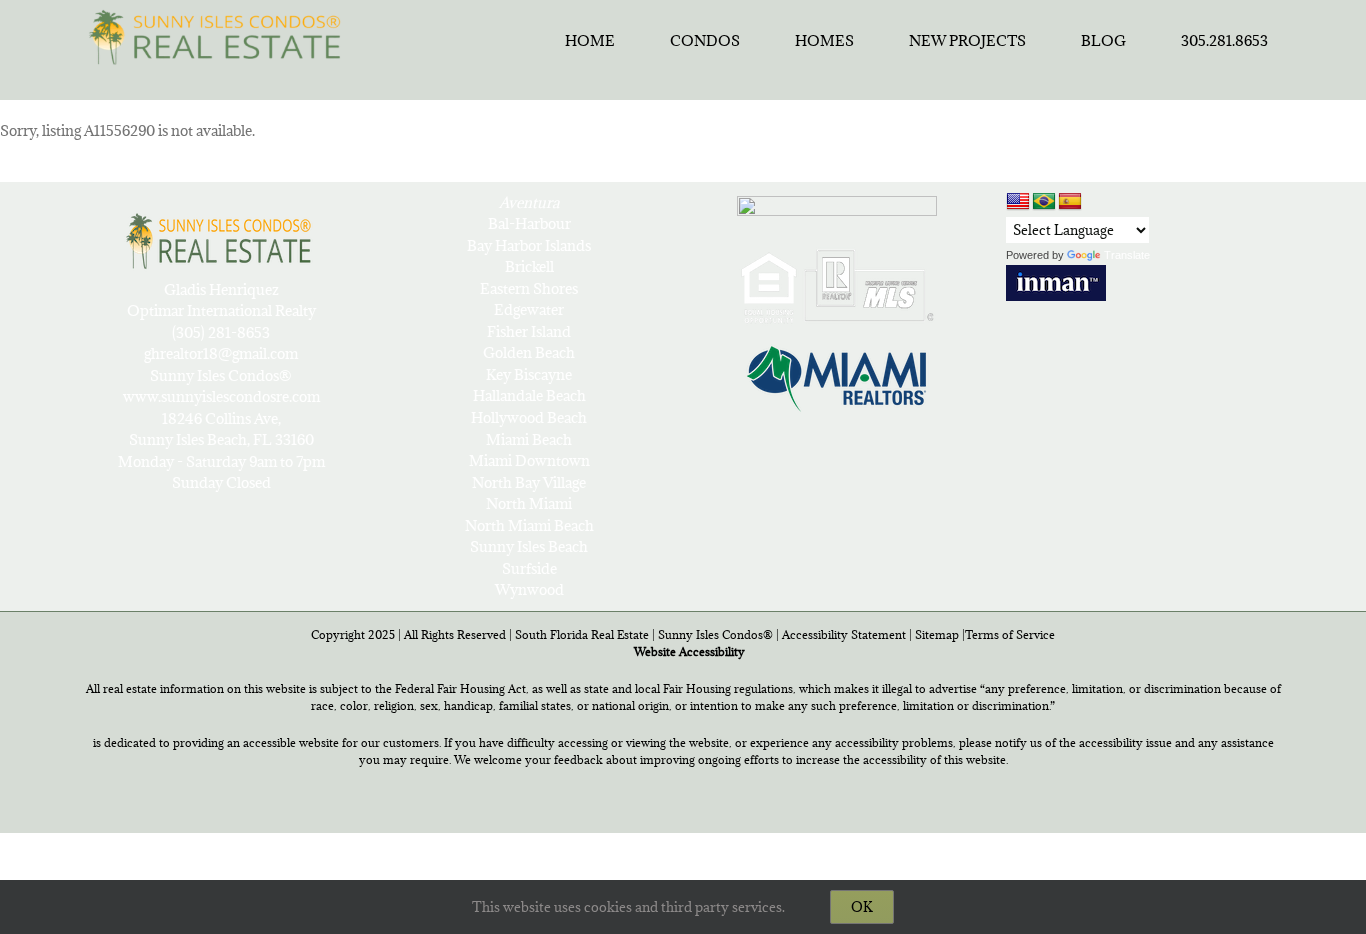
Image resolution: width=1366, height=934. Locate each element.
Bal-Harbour (529, 223)
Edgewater (529, 309)
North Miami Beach (529, 525)
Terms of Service (1010, 634)
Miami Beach (529, 439)
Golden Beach (529, 352)
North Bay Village (529, 482)
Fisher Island (529, 331)
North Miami (529, 503)
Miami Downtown (529, 460)
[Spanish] (1070, 202)
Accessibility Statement (844, 634)
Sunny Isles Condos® (715, 634)
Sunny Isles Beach (529, 546)
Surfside (529, 568)
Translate (1127, 255)
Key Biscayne (529, 374)
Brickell (529, 266)
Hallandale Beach (529, 395)
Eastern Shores (529, 288)
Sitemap (937, 634)
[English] (1018, 201)
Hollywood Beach (529, 417)
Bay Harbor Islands (529, 245)
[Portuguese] (1044, 202)
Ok (862, 907)
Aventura (529, 202)
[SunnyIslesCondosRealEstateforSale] (220, 35)
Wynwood (529, 589)
